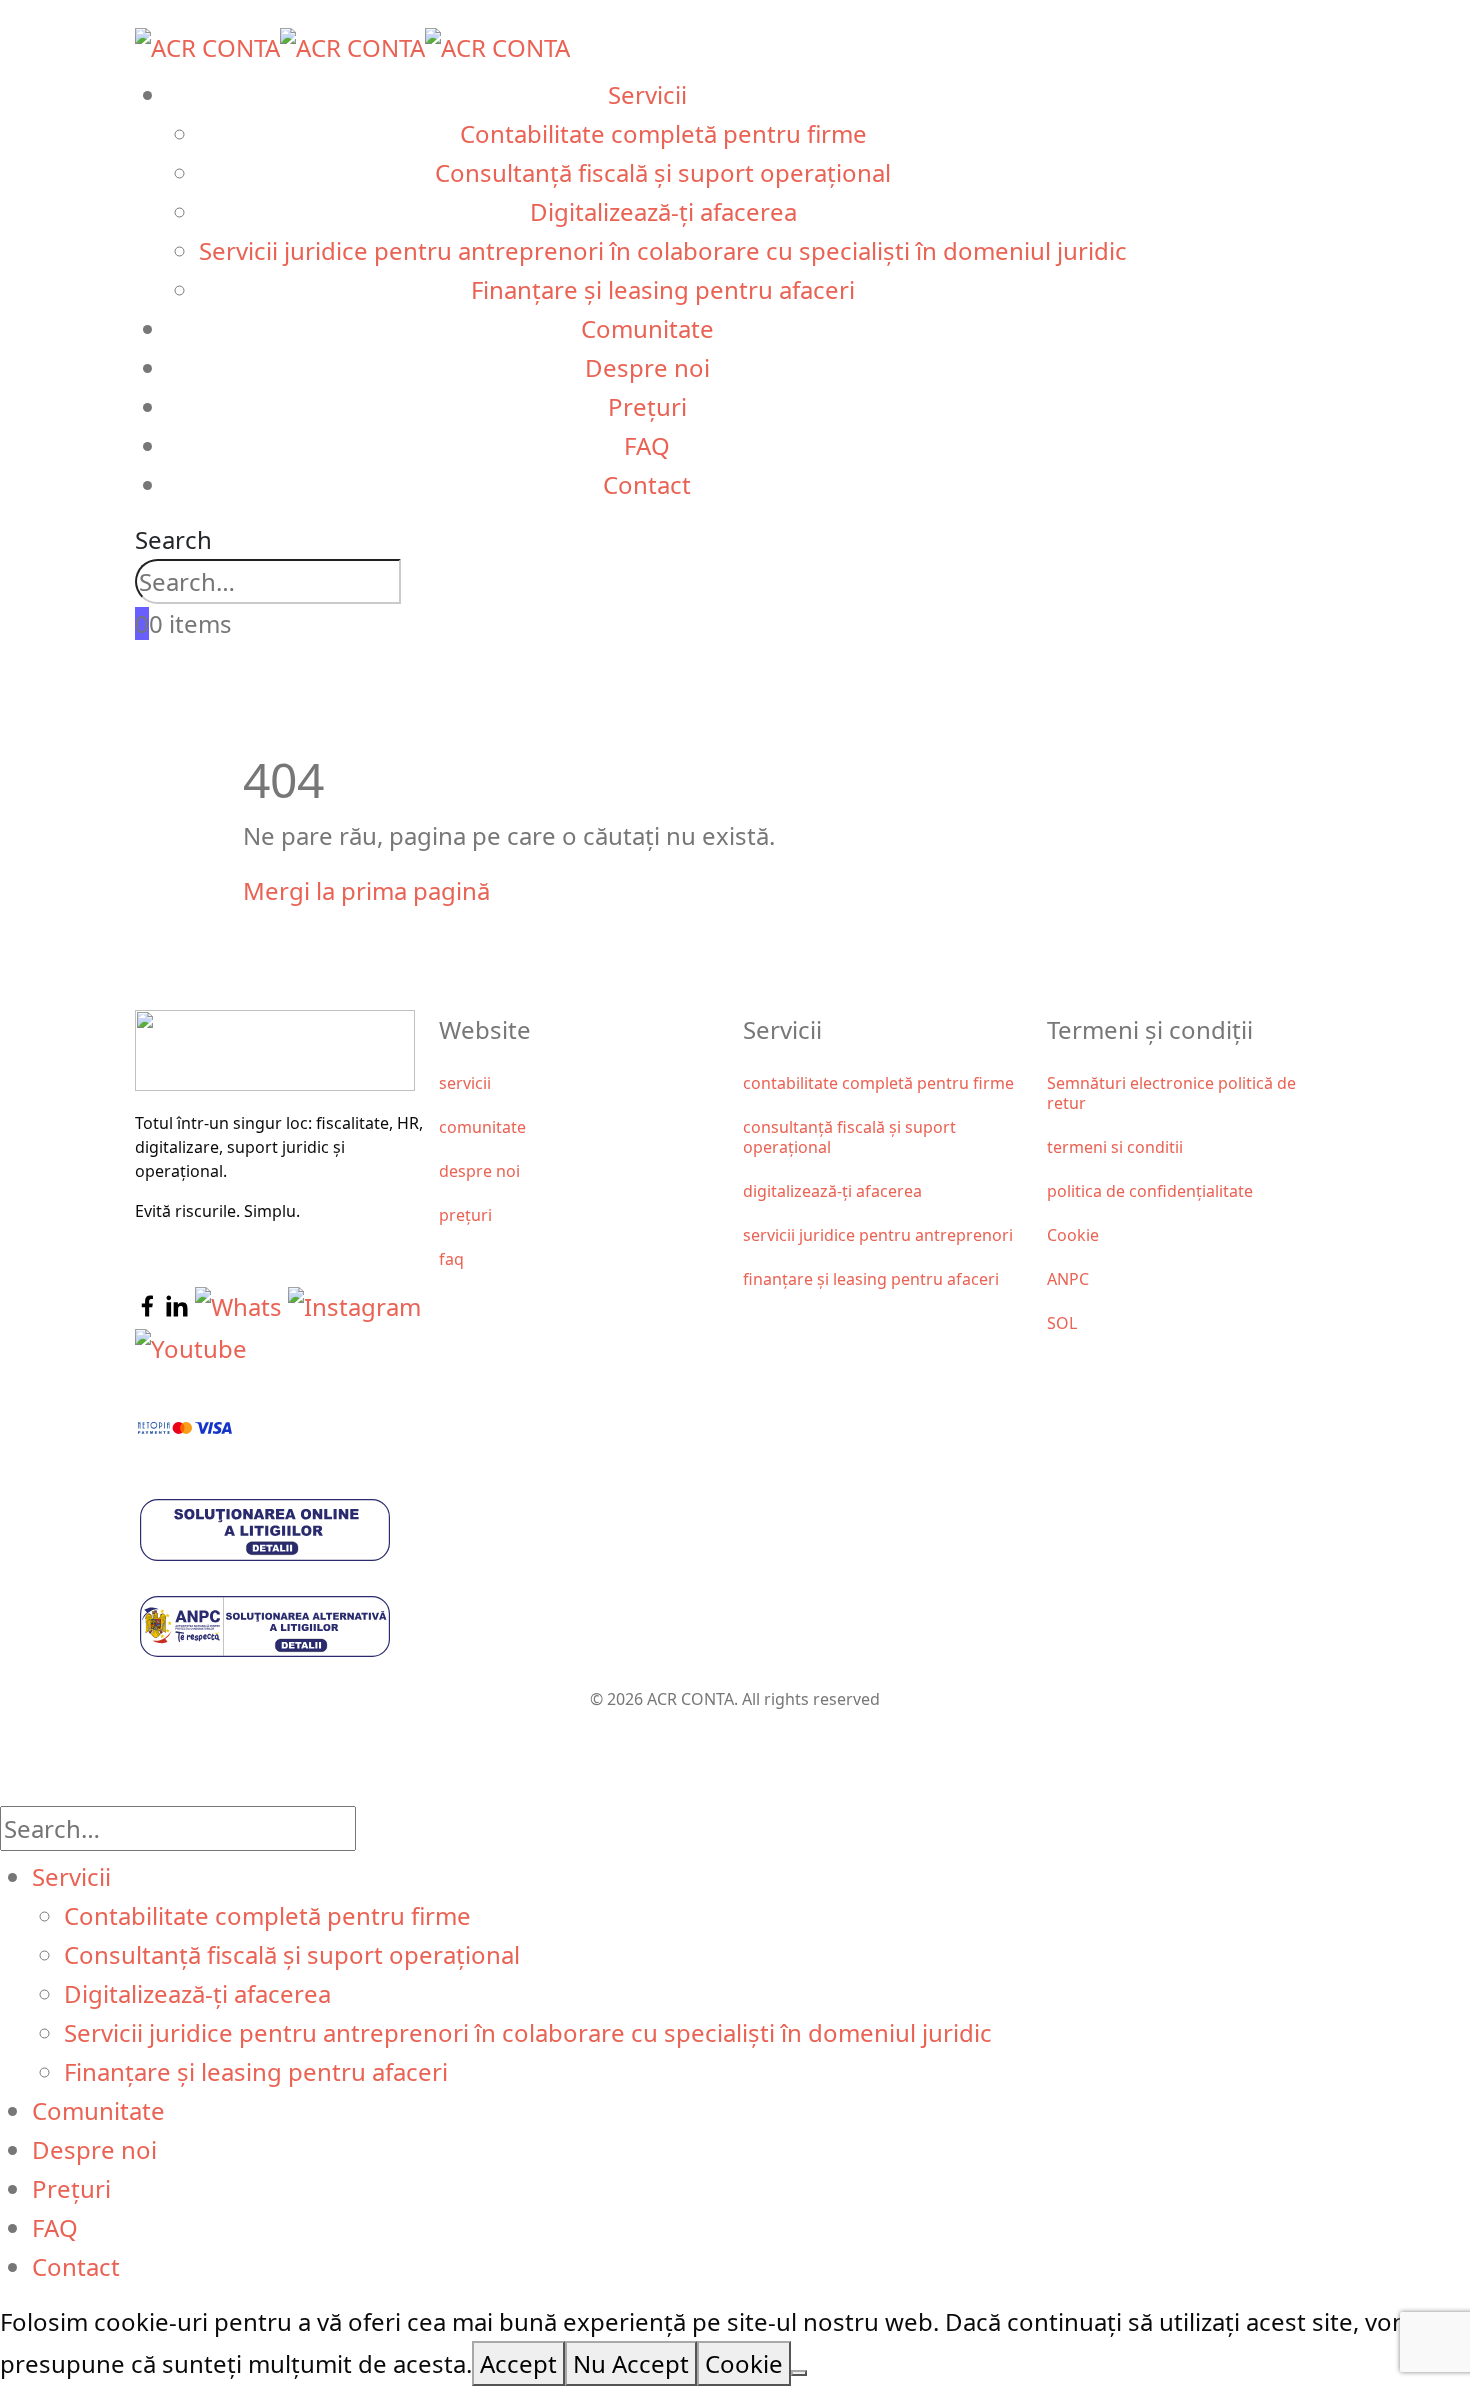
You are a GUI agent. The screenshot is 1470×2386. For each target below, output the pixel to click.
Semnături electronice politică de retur (1171, 1093)
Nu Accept (631, 2363)
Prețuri (647, 406)
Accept (518, 2363)
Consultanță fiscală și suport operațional (663, 172)
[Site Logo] (352, 44)
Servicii (647, 94)
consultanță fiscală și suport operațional (849, 1137)
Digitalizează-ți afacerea (663, 211)
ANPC (1068, 1279)
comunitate (482, 1127)
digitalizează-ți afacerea (832, 1191)
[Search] (443, 585)
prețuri (465, 1215)
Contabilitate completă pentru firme (663, 133)
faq (451, 1259)
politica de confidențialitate (1150, 1191)
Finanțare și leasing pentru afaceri (663, 289)
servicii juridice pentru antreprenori (878, 1235)
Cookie (1073, 1235)
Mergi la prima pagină (366, 890)
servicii (465, 1083)
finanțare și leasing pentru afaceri (871, 1279)
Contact (647, 484)
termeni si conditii (1115, 1147)
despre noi (479, 1171)
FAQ (647, 445)
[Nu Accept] (799, 2373)
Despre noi (647, 367)
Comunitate (647, 328)
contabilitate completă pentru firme (878, 1083)
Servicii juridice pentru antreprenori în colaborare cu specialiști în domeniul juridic (663, 250)
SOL (1062, 1323)
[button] (173, 539)
